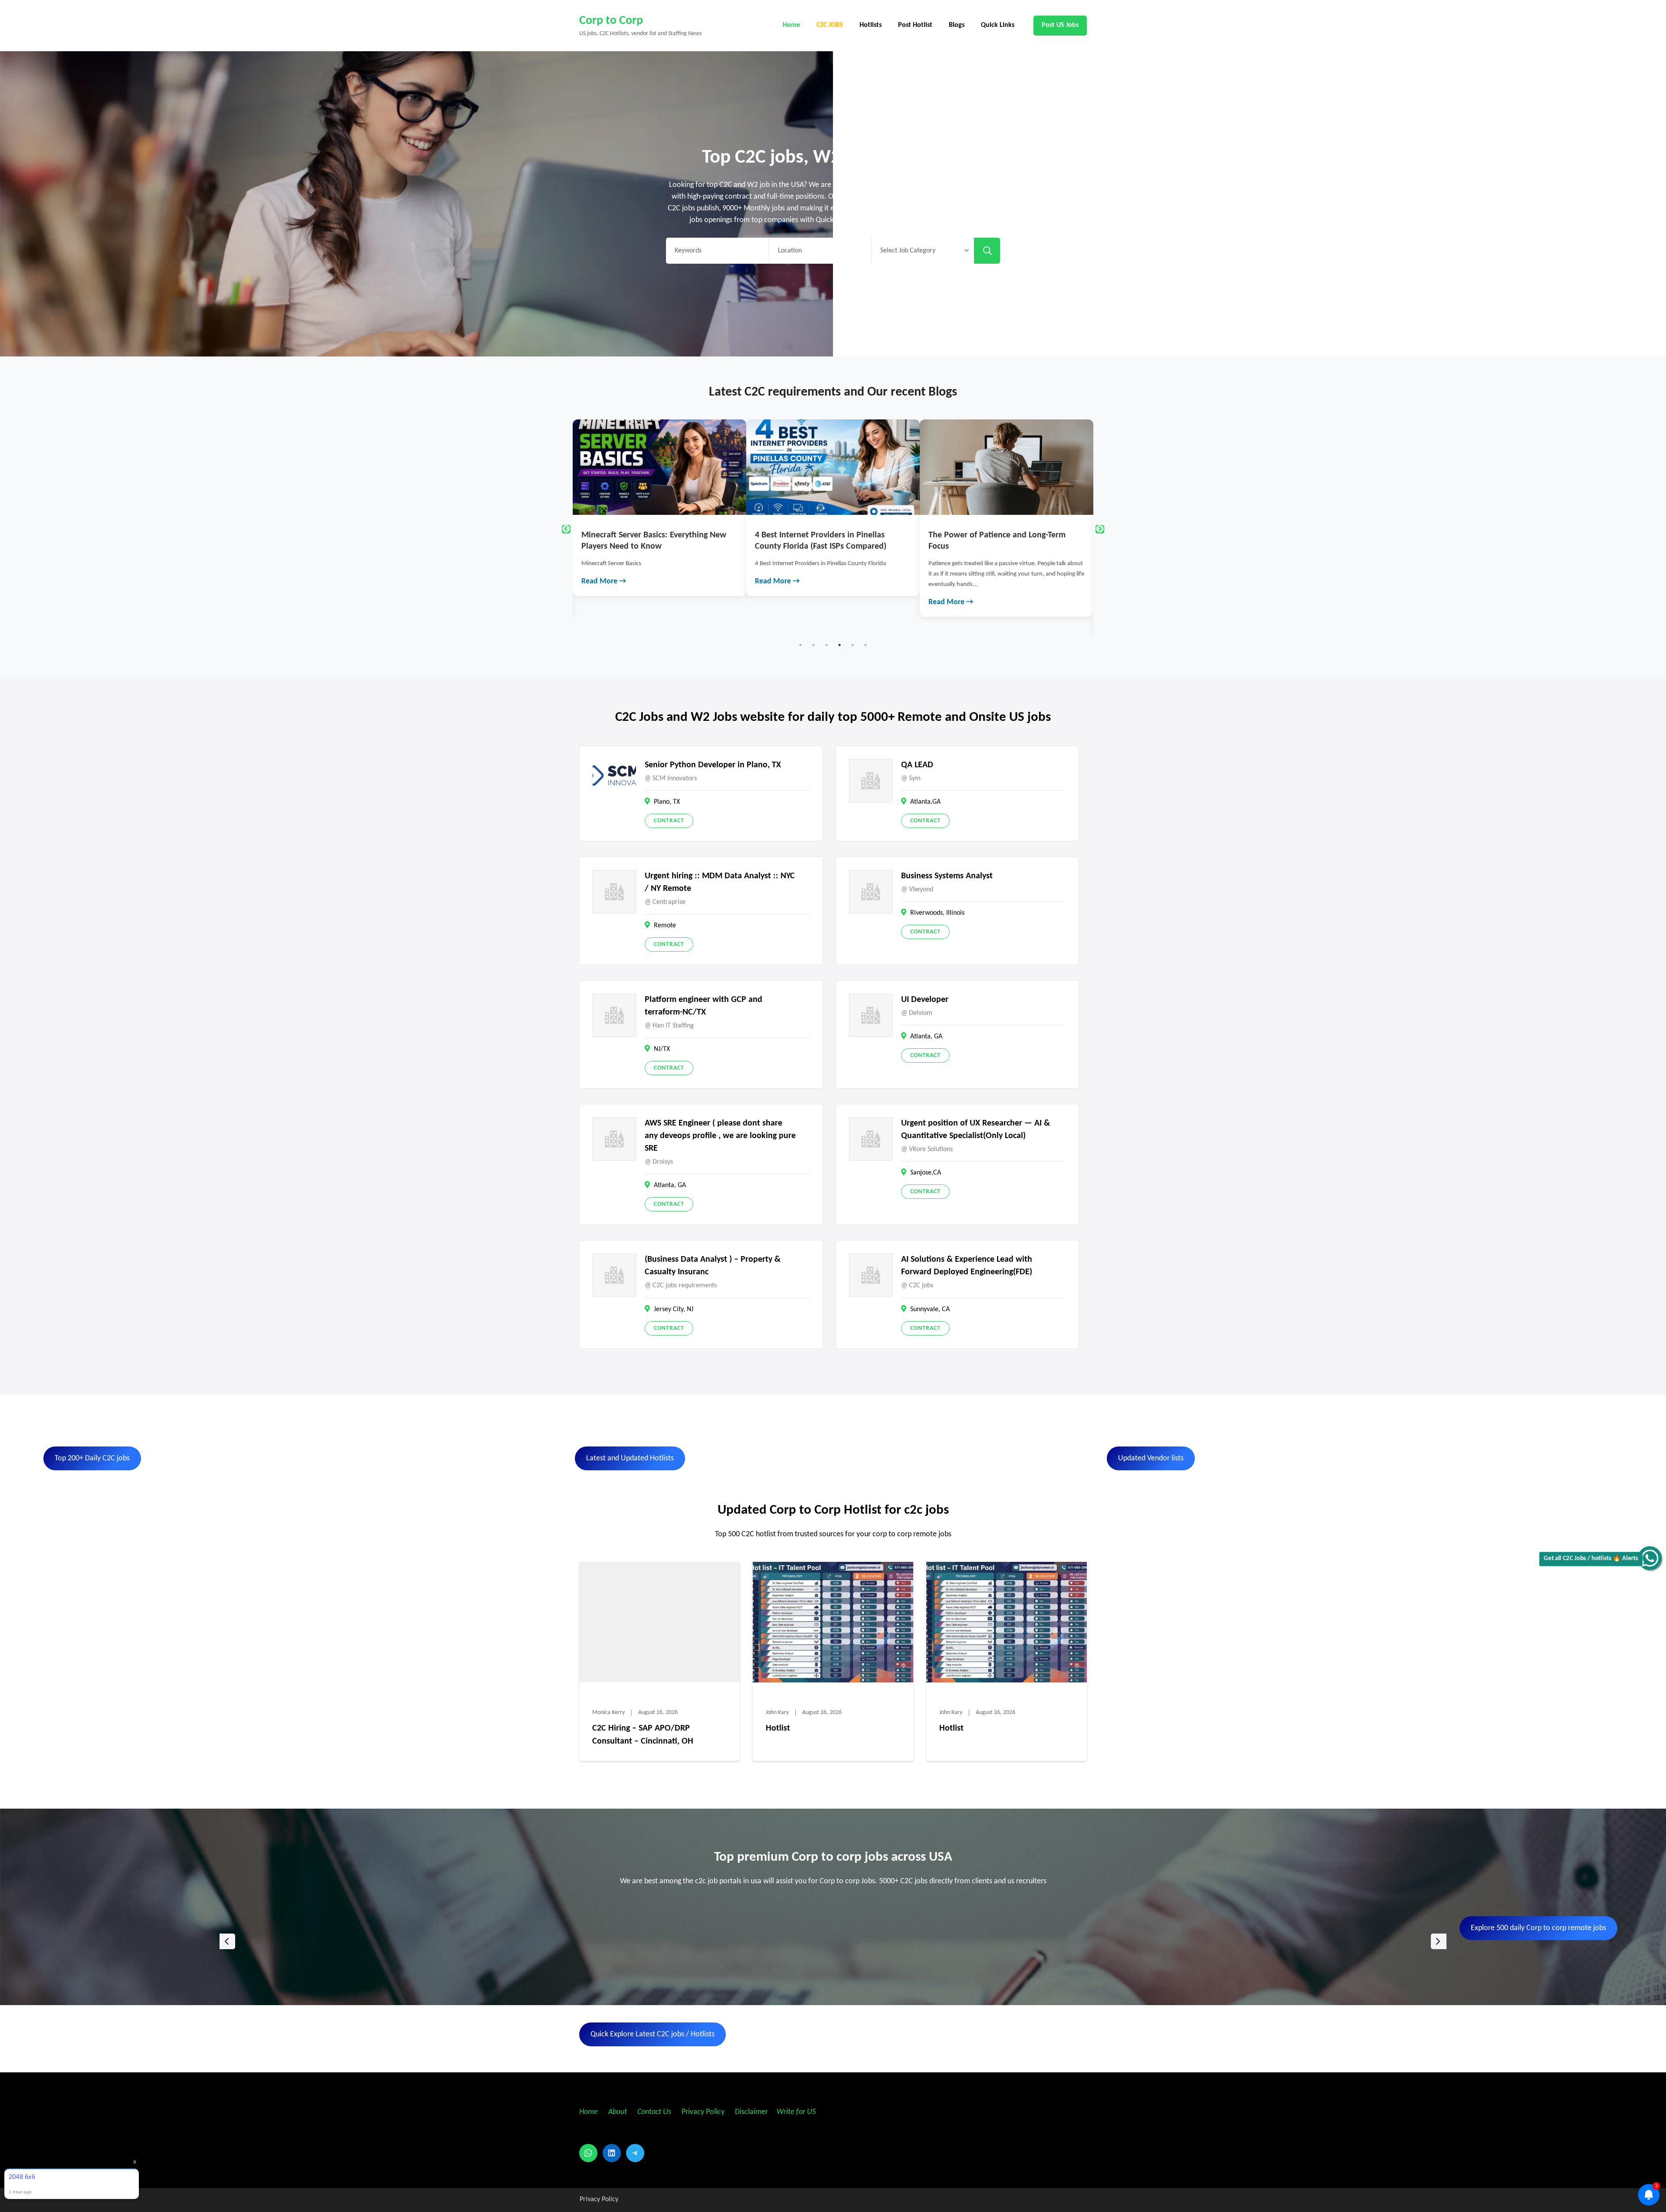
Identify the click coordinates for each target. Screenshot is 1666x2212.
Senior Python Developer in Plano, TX (713, 765)
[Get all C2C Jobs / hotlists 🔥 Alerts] (1650, 1558)
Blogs (957, 25)
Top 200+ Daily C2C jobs (92, 1458)
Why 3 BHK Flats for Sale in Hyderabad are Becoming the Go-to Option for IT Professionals (1005, 546)
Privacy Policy (702, 2112)
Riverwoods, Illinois (937, 913)
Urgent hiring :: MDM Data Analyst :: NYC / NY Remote (720, 882)
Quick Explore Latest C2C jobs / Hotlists (653, 2034)
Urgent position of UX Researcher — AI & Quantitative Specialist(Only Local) (976, 1130)
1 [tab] (800, 645)
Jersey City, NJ (674, 1309)
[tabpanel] (659, 508)
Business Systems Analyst (947, 876)
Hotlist (778, 1728)
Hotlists (871, 25)
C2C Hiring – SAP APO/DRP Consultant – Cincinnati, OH (643, 1735)
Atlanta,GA (925, 802)
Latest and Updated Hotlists (630, 1458)
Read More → (604, 581)
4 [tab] (840, 645)
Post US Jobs (1060, 25)
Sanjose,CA (926, 1173)
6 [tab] (866, 645)
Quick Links (998, 25)
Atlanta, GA (926, 1037)
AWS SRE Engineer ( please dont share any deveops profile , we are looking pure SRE (720, 1136)
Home (791, 25)
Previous (566, 529)
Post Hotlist (915, 25)
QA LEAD (917, 765)
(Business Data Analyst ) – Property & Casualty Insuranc (713, 1266)
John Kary (777, 1713)
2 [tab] (813, 645)
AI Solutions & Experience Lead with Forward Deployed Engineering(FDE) (967, 1266)
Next (1100, 529)
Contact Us (654, 2112)
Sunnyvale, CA (930, 1309)
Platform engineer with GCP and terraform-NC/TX (703, 1006)
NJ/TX (662, 1049)
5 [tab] (853, 645)
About (618, 2112)
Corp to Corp (611, 21)
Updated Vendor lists (1151, 1458)
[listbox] (833, 1941)
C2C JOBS (830, 25)
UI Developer (925, 1000)
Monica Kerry (608, 1713)
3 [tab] (826, 645)
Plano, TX (667, 802)
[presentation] (227, 1941)
